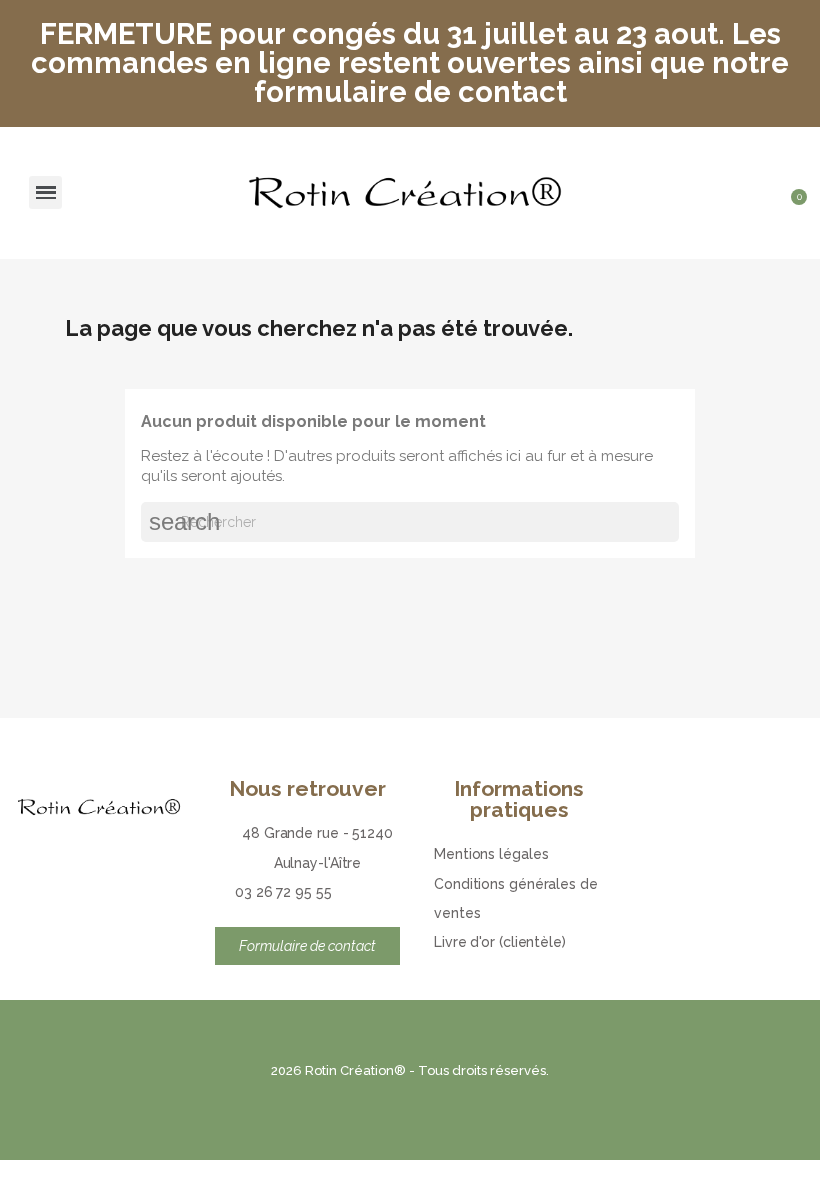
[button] (760, 173)
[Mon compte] (795, 173)
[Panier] (792, 211)
